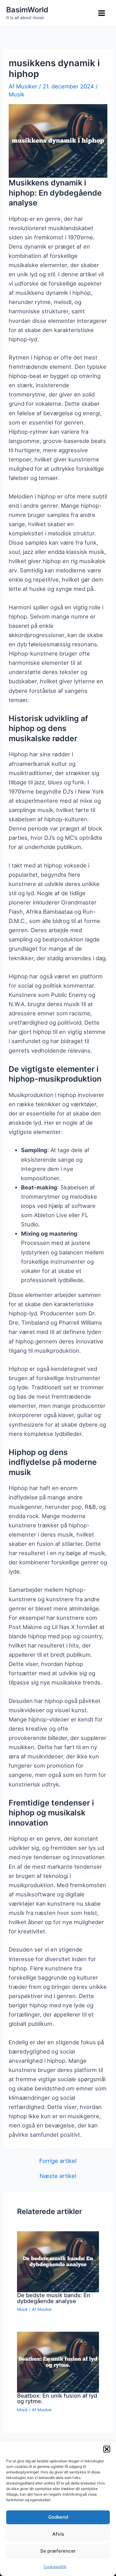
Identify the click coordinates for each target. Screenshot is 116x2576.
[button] (107, 2449)
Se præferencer (58, 2551)
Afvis (58, 2534)
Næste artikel (58, 2176)
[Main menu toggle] (102, 13)
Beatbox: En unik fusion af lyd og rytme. (57, 2398)
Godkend (58, 2517)
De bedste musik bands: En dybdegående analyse (54, 2298)
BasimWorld (27, 10)
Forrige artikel (58, 2161)
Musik (17, 94)
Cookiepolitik (55, 2567)
